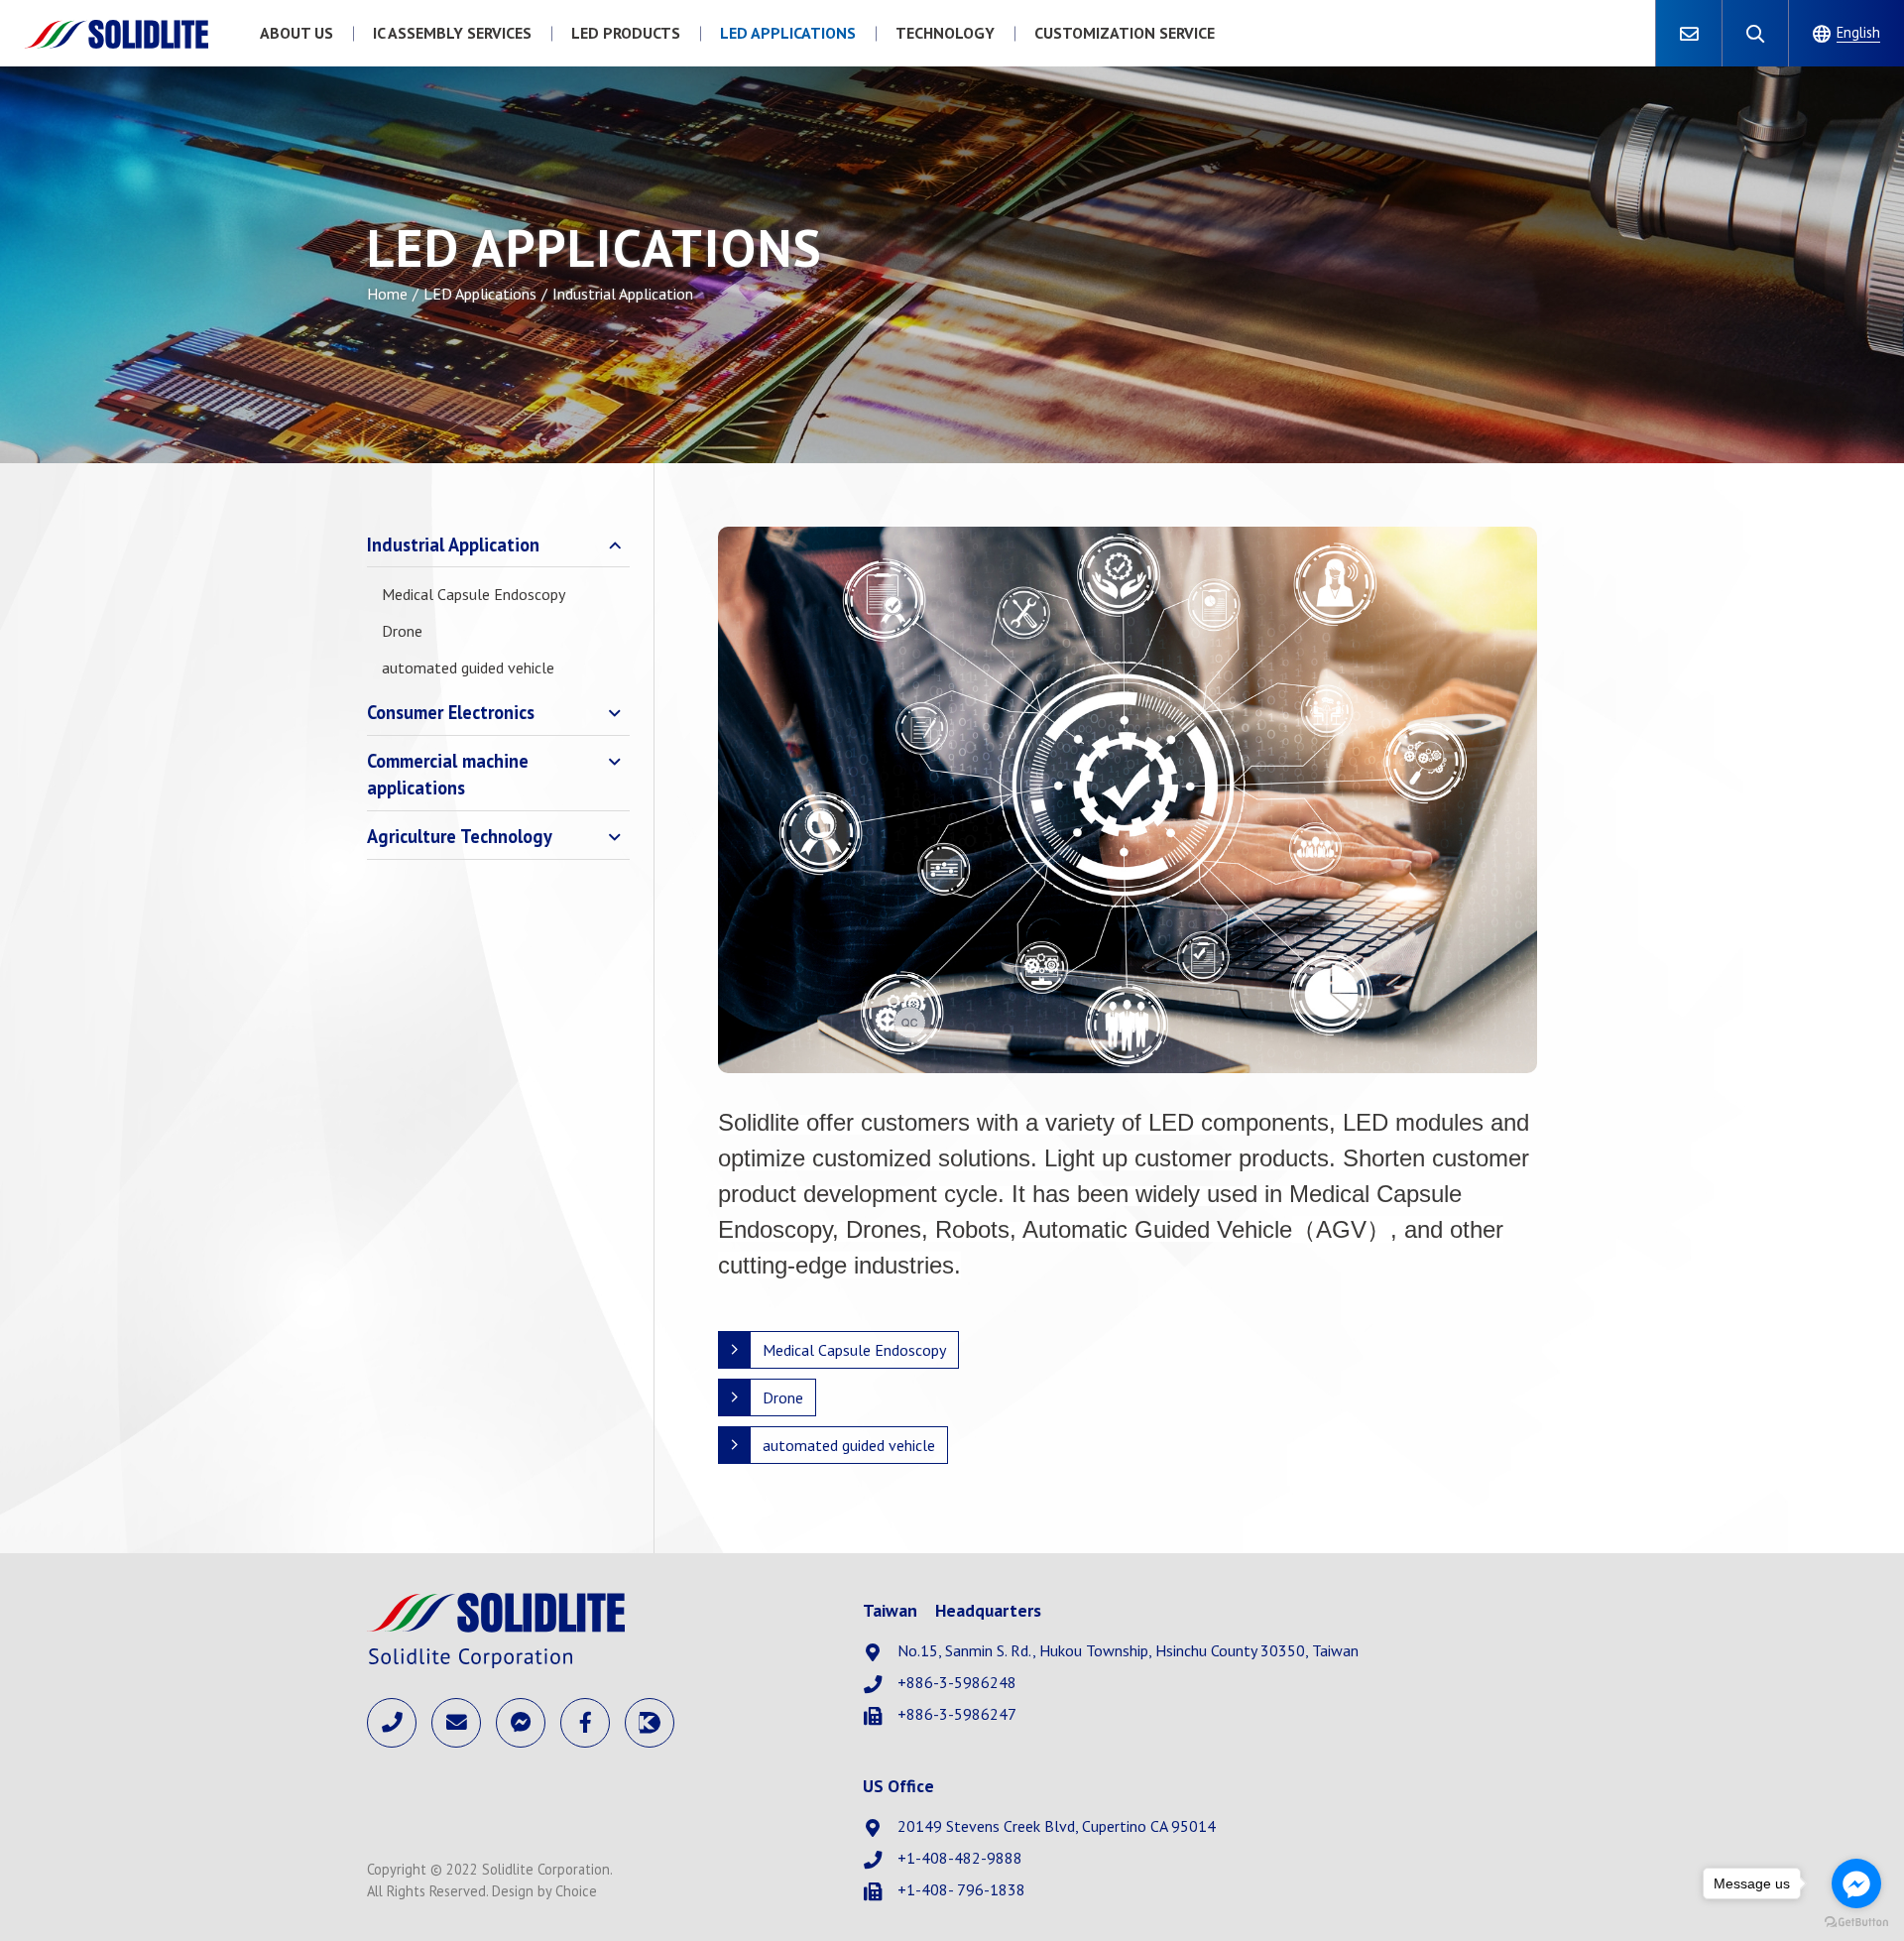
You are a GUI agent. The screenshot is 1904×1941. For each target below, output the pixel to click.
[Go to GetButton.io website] (1856, 1921)
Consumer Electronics (451, 712)
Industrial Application (453, 545)
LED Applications (480, 294)
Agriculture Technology (460, 836)
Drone (402, 631)
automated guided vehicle (468, 667)
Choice (576, 1891)
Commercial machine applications (448, 775)
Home (387, 294)
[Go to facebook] (1856, 1883)
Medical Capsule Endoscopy (474, 594)
